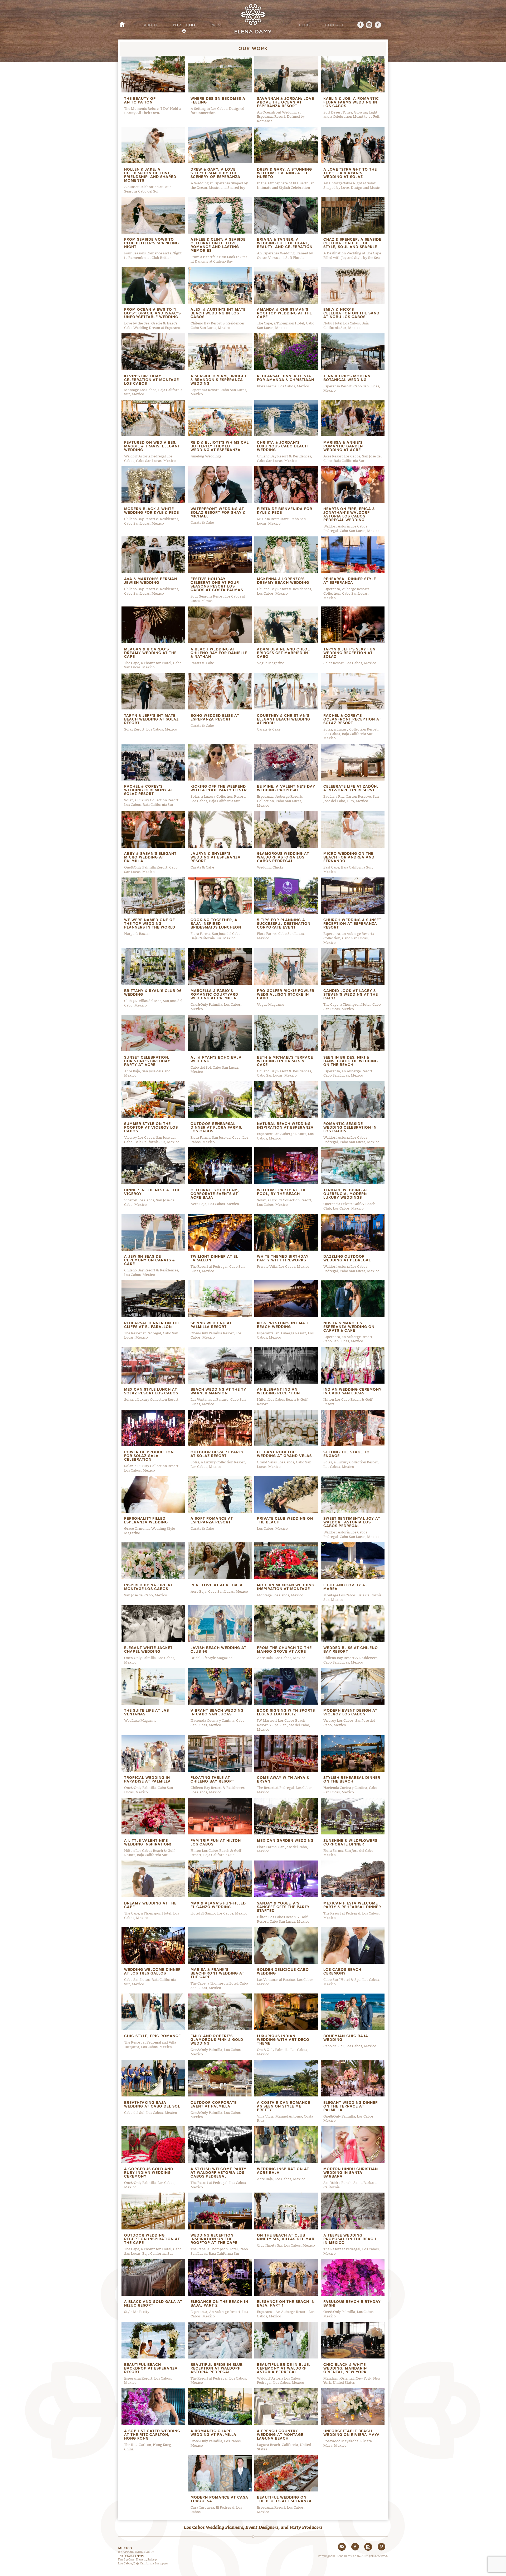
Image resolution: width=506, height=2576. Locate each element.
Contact (335, 25)
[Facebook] (358, 25)
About (151, 25)
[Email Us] (342, 2547)
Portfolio (184, 25)
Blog (305, 25)
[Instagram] (369, 25)
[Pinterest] (378, 25)
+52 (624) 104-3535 (131, 2555)
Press (217, 25)
